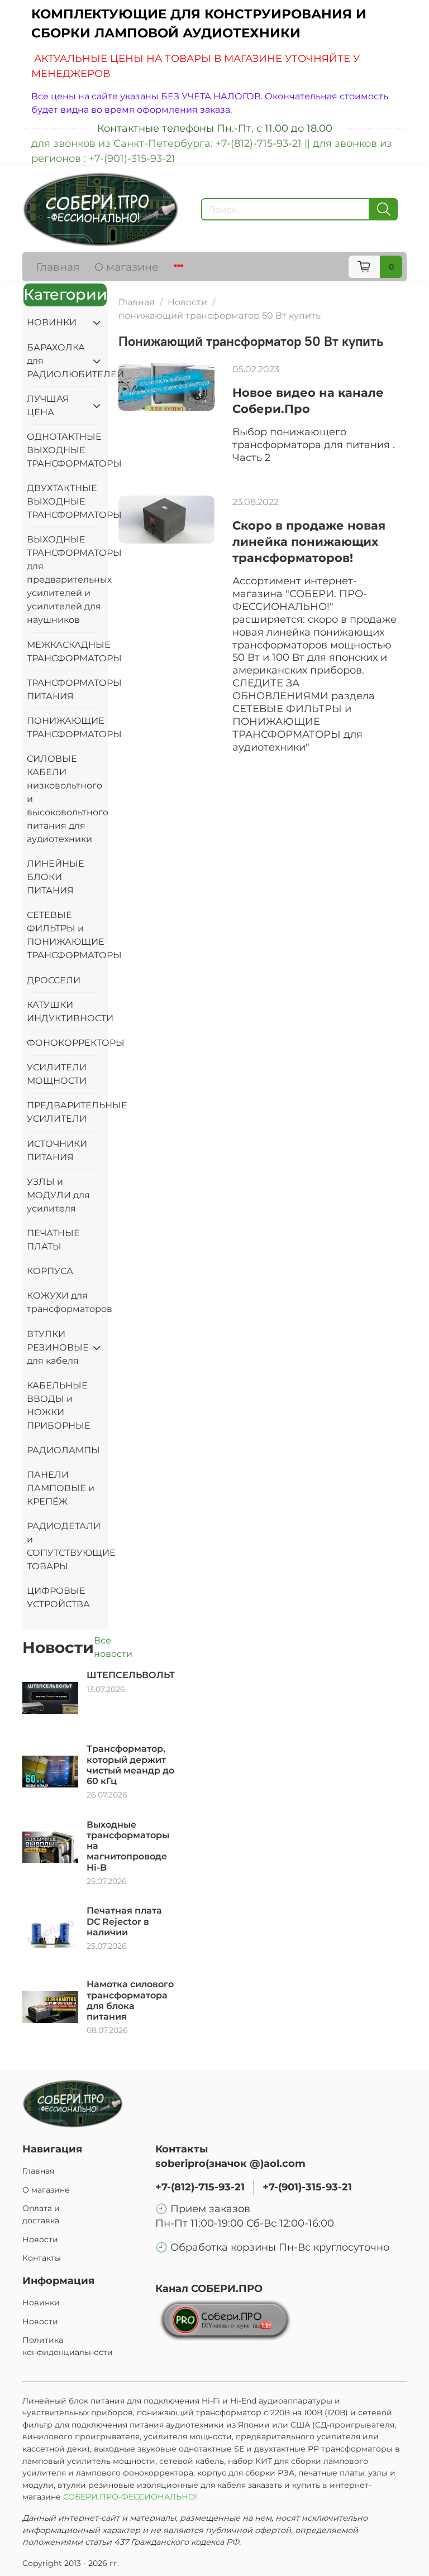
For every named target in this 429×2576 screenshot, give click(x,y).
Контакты (42, 2258)
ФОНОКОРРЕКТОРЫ (65, 1043)
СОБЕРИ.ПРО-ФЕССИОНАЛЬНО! (131, 2497)
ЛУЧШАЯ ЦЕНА (48, 405)
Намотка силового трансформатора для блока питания (130, 2000)
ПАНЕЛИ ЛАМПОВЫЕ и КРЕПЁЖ (61, 1488)
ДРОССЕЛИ (54, 980)
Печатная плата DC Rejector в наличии (124, 1921)
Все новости (113, 1647)
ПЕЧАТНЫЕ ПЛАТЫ (53, 1240)
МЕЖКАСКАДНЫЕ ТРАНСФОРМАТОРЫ (65, 652)
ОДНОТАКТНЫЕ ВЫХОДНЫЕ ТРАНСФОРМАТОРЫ (65, 450)
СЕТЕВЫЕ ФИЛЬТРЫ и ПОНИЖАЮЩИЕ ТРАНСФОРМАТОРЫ (65, 935)
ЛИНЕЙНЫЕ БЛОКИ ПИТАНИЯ (56, 877)
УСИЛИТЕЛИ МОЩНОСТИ (57, 1074)
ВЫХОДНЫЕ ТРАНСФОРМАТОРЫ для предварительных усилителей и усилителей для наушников (65, 580)
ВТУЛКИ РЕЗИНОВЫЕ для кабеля (56, 1347)
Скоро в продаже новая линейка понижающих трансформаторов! (309, 542)
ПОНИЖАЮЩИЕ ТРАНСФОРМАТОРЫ (65, 727)
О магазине (127, 267)
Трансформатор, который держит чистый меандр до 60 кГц (130, 1765)
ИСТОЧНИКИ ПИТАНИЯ (57, 1150)
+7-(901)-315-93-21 (307, 2187)
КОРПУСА (50, 1271)
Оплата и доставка (41, 2214)
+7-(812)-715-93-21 (200, 2187)
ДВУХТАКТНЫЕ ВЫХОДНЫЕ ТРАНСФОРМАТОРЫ (65, 501)
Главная (58, 267)
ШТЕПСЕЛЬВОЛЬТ (131, 1675)
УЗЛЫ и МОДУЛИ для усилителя (58, 1195)
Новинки (41, 2303)
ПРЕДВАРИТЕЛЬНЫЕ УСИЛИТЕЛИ (65, 1112)
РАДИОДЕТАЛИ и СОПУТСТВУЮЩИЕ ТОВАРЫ (65, 1546)
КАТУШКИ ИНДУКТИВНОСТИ (65, 1011)
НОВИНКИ (52, 322)
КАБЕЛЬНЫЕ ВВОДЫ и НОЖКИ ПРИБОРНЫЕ (59, 1405)
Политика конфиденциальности (68, 2346)
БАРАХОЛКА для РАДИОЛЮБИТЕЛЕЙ (56, 361)
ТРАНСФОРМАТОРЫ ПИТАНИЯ (65, 689)
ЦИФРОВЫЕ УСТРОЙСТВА (58, 1597)
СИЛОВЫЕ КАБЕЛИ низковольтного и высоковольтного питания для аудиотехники (65, 799)
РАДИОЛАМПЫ (63, 1450)
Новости (187, 302)
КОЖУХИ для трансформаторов (65, 1302)
